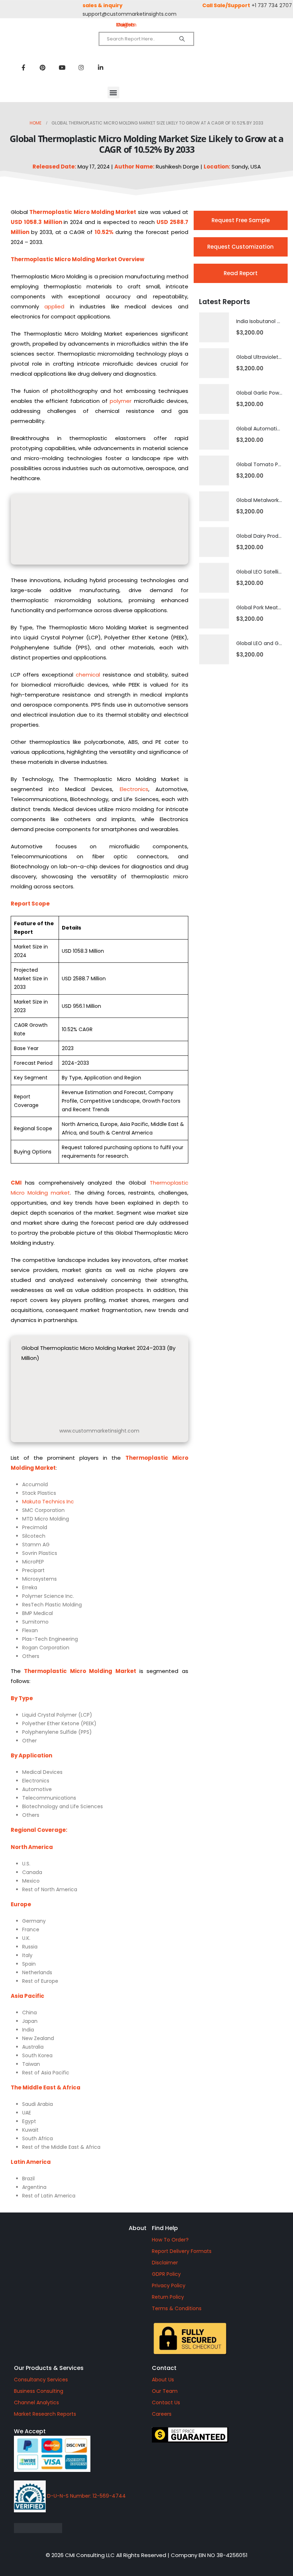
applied (54, 306)
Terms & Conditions (177, 2308)
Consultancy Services (41, 2380)
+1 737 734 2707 (272, 5)
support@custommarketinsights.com (130, 14)
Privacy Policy (169, 2285)
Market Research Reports (45, 2414)
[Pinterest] (43, 67)
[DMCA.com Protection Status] (78, 2528)
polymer (121, 401)
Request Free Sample (241, 220)
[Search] (182, 39)
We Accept (30, 2431)
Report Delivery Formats (182, 2251)
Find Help (165, 2228)
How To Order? (170, 2240)
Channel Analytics (36, 2402)
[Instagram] (81, 67)
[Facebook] (23, 67)
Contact (164, 2368)
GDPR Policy (166, 2274)
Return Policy (168, 2297)
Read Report (241, 273)
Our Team (165, 2391)
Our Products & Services (49, 2368)
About (138, 2228)
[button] (113, 92)
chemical (88, 675)
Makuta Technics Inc (48, 1502)
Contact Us (166, 2402)
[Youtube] (62, 67)
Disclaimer (165, 2263)
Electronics (134, 789)
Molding (103, 212)
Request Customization (240, 247)
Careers (162, 2414)
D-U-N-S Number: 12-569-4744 (86, 2496)
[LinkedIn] (100, 67)
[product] (214, 327)
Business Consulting (39, 2391)
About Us (163, 2380)
